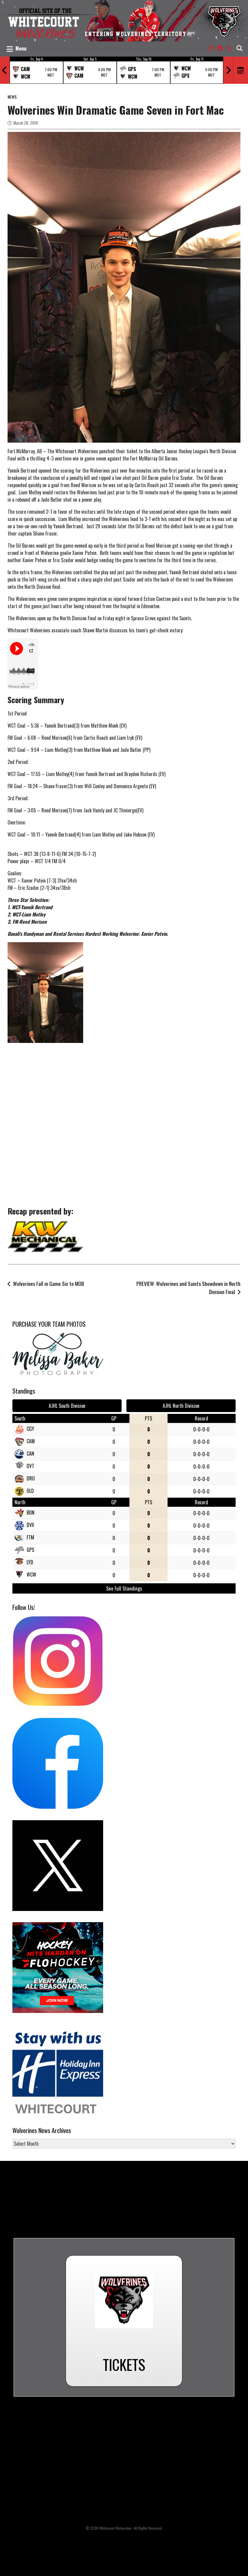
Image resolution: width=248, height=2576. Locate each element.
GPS (30, 1550)
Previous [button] (5, 70)
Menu (21, 48)
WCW (31, 1575)
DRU (31, 1478)
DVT (30, 1466)
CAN (30, 1454)
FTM (30, 1537)
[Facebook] (220, 48)
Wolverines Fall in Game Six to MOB (49, 1283)
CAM (31, 1441)
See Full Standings (124, 1588)
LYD (30, 1562)
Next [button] (228, 70)
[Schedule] (241, 70)
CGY (30, 1429)
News (12, 97)
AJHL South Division (67, 1406)
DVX (30, 1525)
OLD (30, 1491)
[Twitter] (229, 48)
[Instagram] (211, 48)
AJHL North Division (181, 1406)
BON (31, 1512)
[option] (36, 70)
